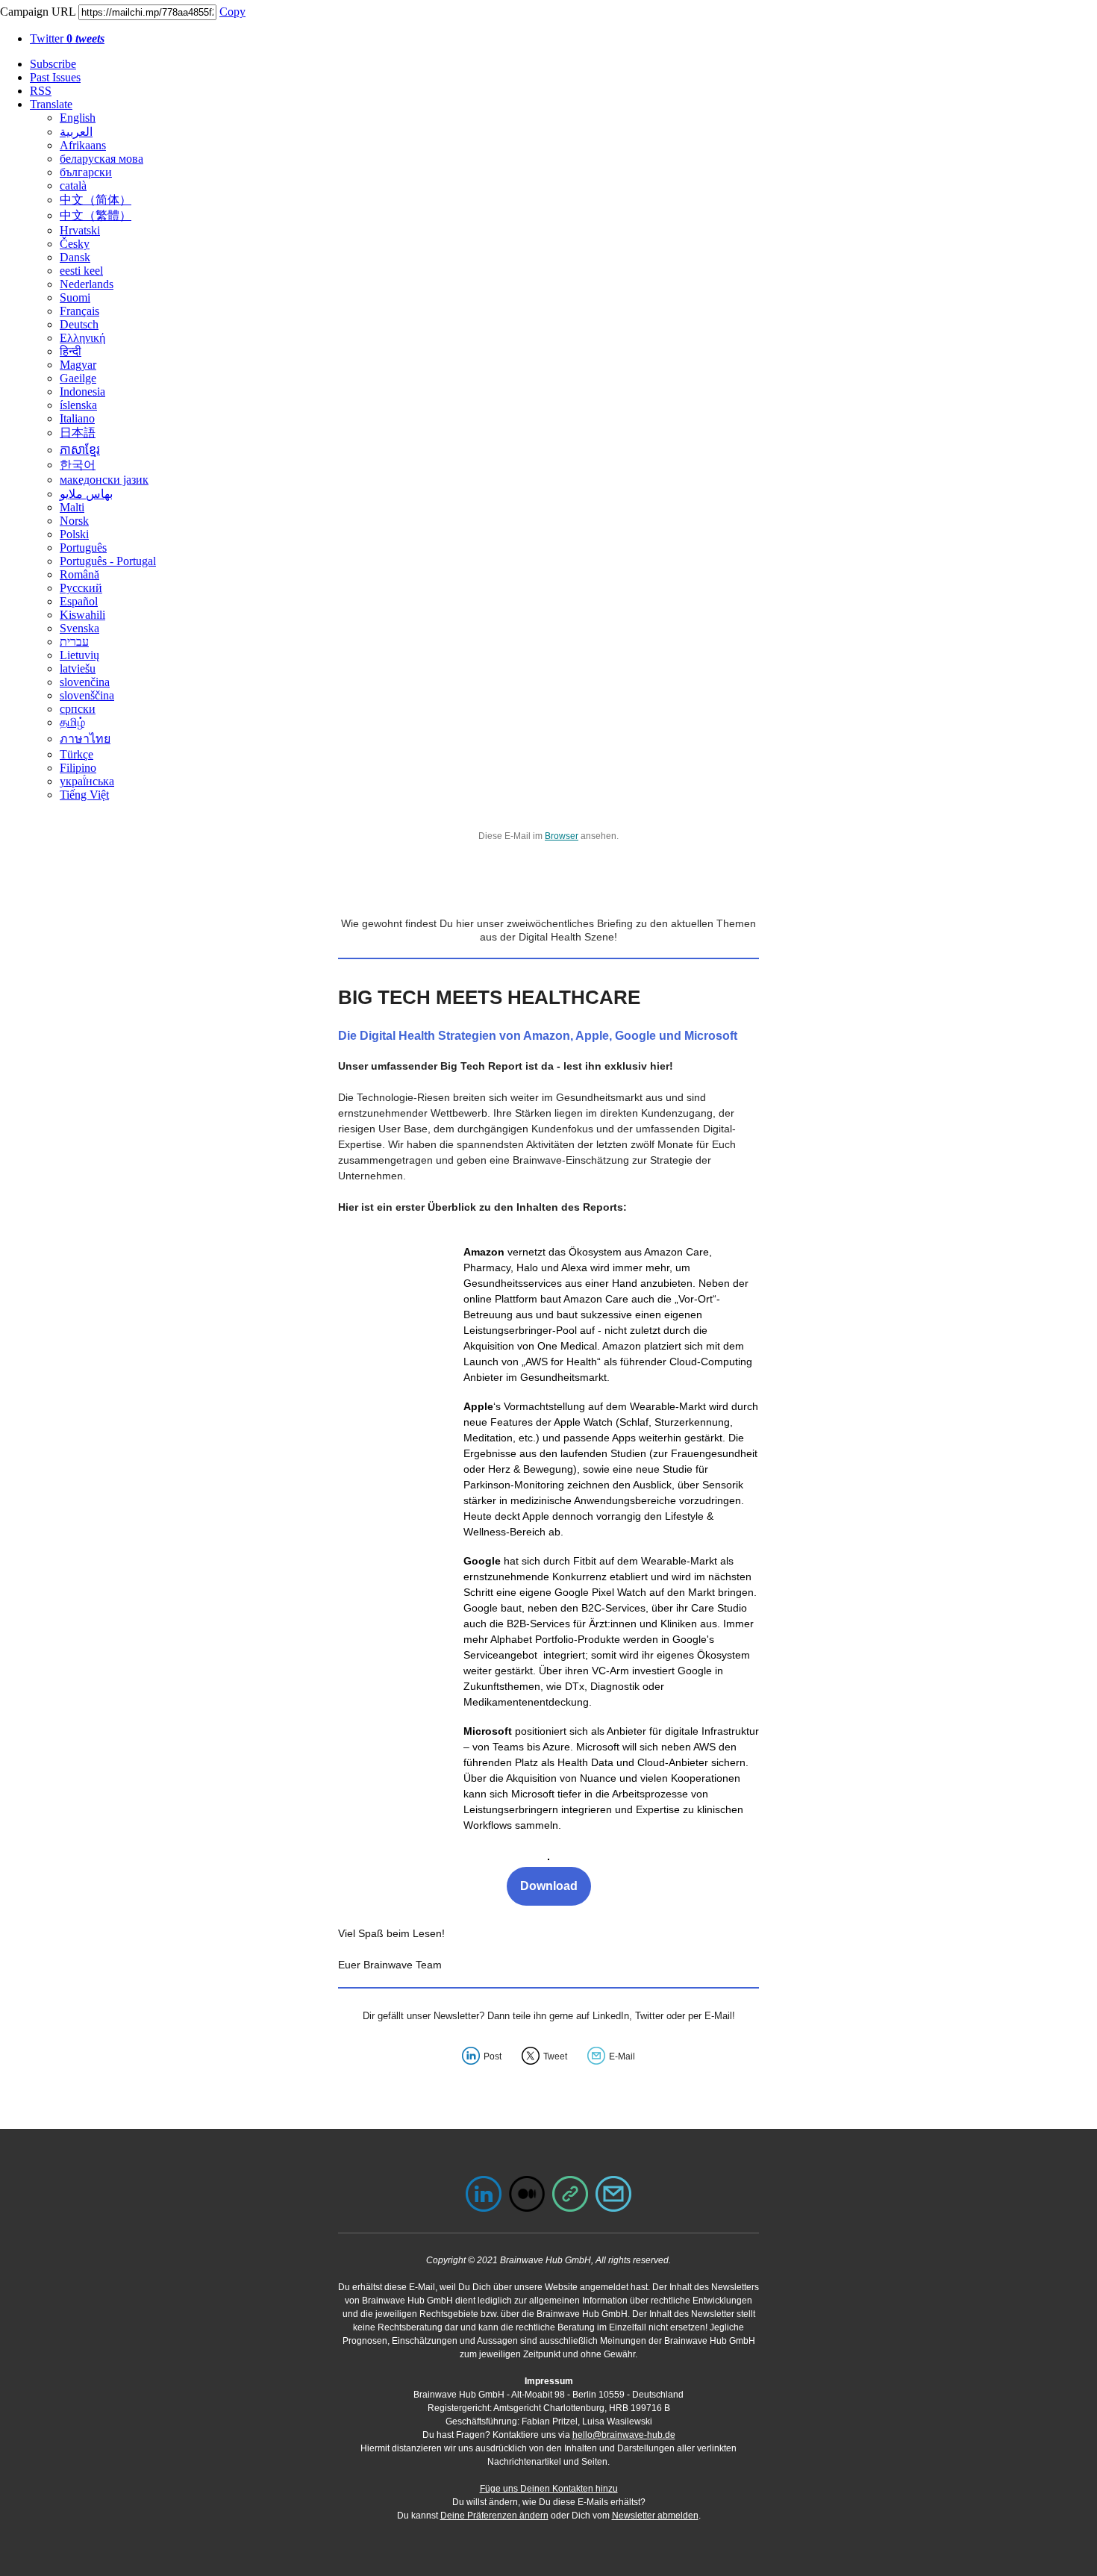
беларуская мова (101, 159)
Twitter (67, 38)
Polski (74, 534)
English (78, 118)
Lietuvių (79, 655)
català (73, 185)
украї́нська (87, 781)
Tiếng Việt (84, 795)
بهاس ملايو (86, 494)
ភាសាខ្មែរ (80, 450)
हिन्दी (71, 351)
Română (79, 574)
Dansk (75, 257)
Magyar (78, 365)
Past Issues (55, 77)
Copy (232, 12)
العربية (76, 132)
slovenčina (85, 682)
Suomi (75, 297)
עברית (74, 642)
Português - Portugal (108, 561)
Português (83, 548)
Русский (81, 588)
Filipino (78, 768)
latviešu (78, 668)
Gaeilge (78, 378)
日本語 (78, 433)
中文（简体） (96, 200)
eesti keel (81, 271)
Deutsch (79, 324)
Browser (562, 836)
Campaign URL (38, 12)
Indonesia (82, 392)
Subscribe (53, 64)
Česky (75, 244)
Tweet (555, 2056)
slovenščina (87, 695)
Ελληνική (82, 338)
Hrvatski (80, 230)
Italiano (77, 418)
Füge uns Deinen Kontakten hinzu (549, 2489)
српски (78, 709)
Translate (51, 104)
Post (493, 2056)
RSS (41, 91)
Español (79, 601)
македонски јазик (104, 480)
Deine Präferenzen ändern (494, 2516)
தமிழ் (72, 722)
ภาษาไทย (85, 739)
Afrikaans (83, 145)
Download (549, 1886)
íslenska (78, 405)
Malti (72, 507)
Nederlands (87, 284)
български (86, 172)
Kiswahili (82, 615)
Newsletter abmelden (655, 2516)
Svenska (79, 628)
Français (79, 311)
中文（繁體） (96, 215)
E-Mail (622, 2056)
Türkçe (76, 754)
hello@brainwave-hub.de (624, 2435)
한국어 (78, 465)
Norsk (74, 521)
